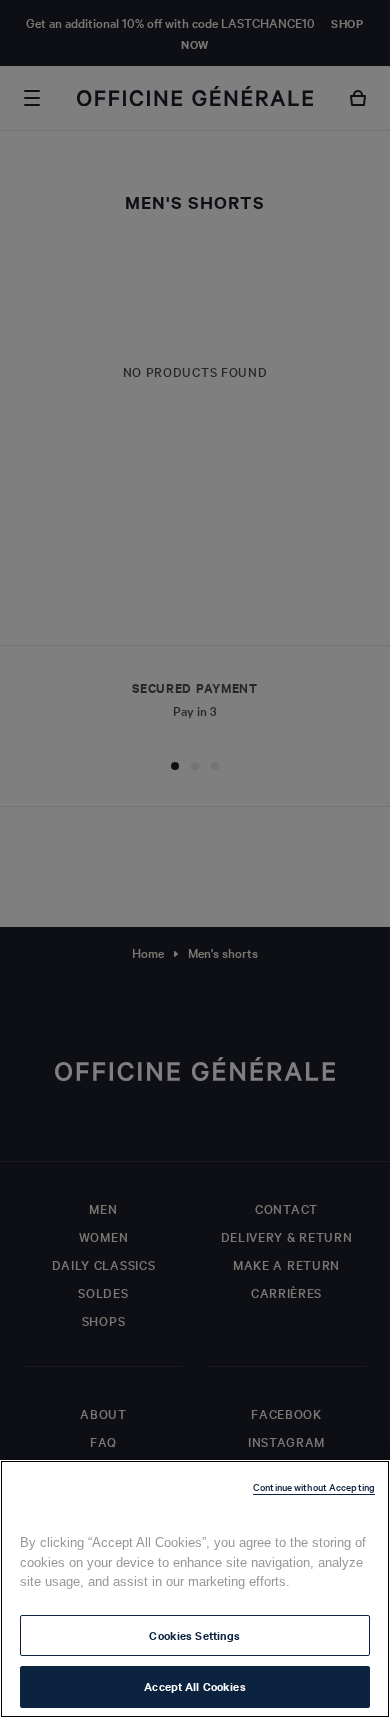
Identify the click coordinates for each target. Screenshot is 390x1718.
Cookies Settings (194, 1635)
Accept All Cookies (194, 1686)
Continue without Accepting (314, 1486)
